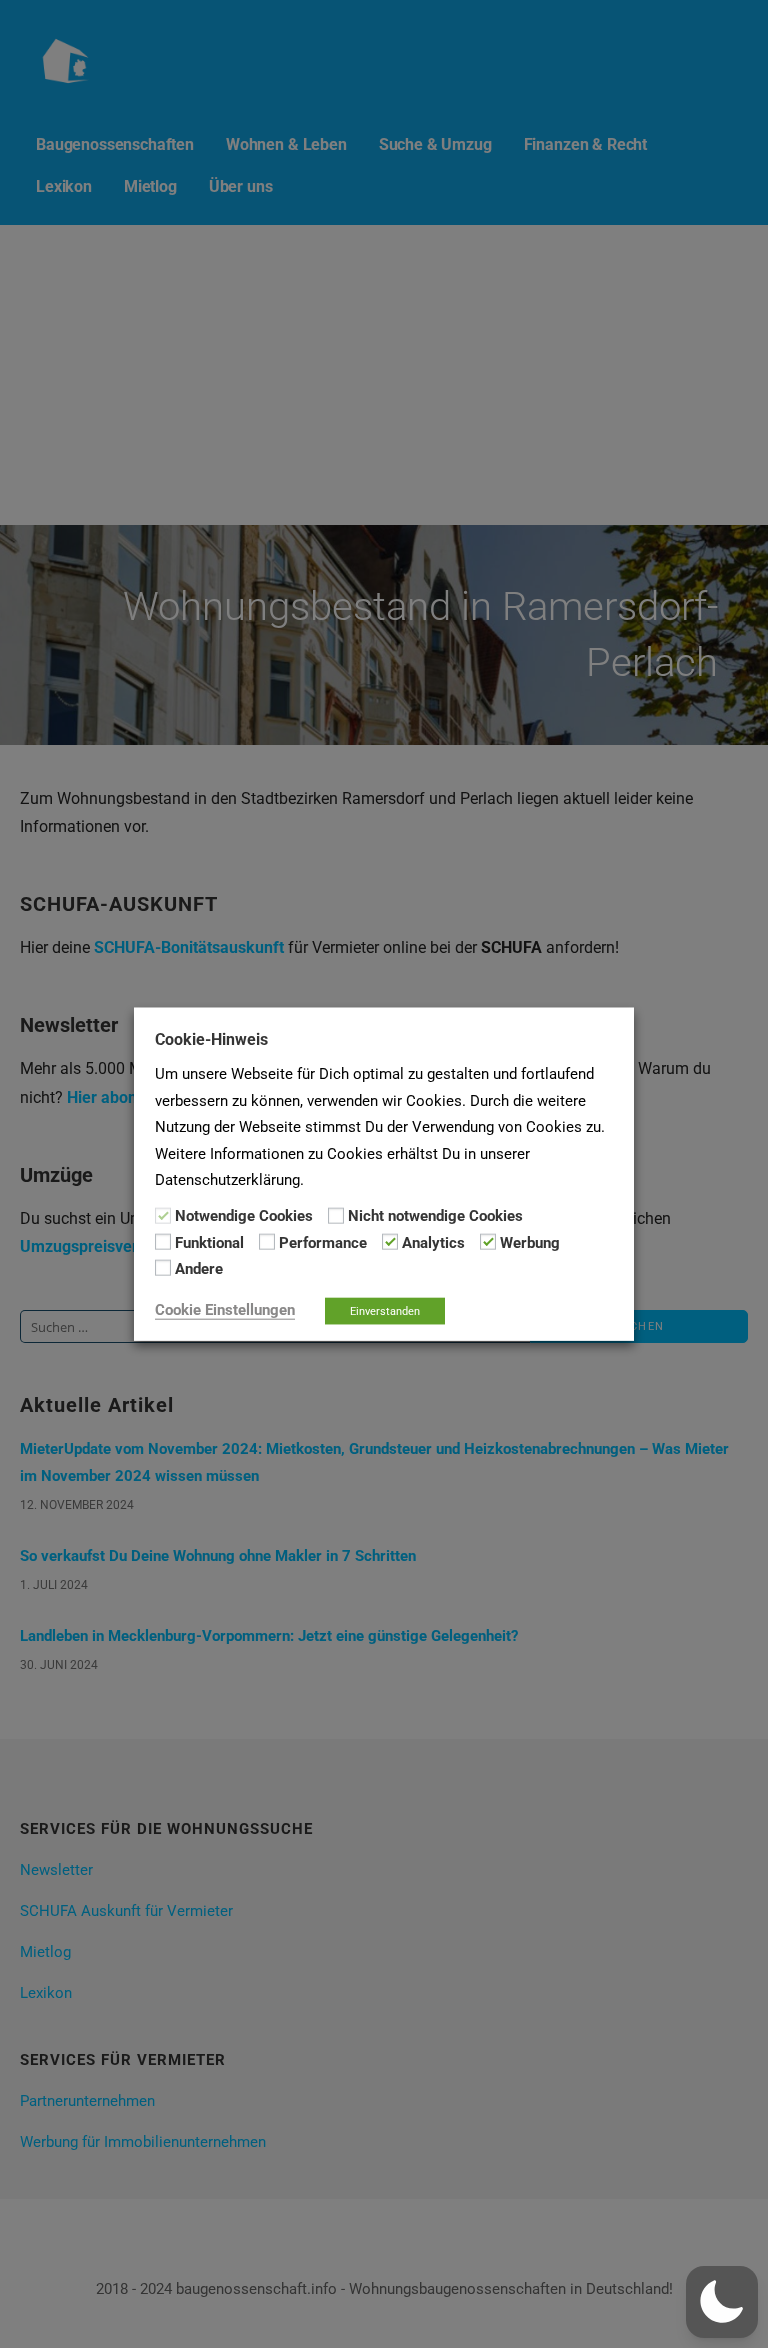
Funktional (209, 1243)
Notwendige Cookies (244, 1216)
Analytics (433, 1243)
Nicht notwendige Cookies (435, 1216)
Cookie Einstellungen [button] (225, 1309)
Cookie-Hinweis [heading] (211, 1039)
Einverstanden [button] (385, 1310)
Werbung (530, 1243)
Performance (323, 1243)
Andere (199, 1269)
